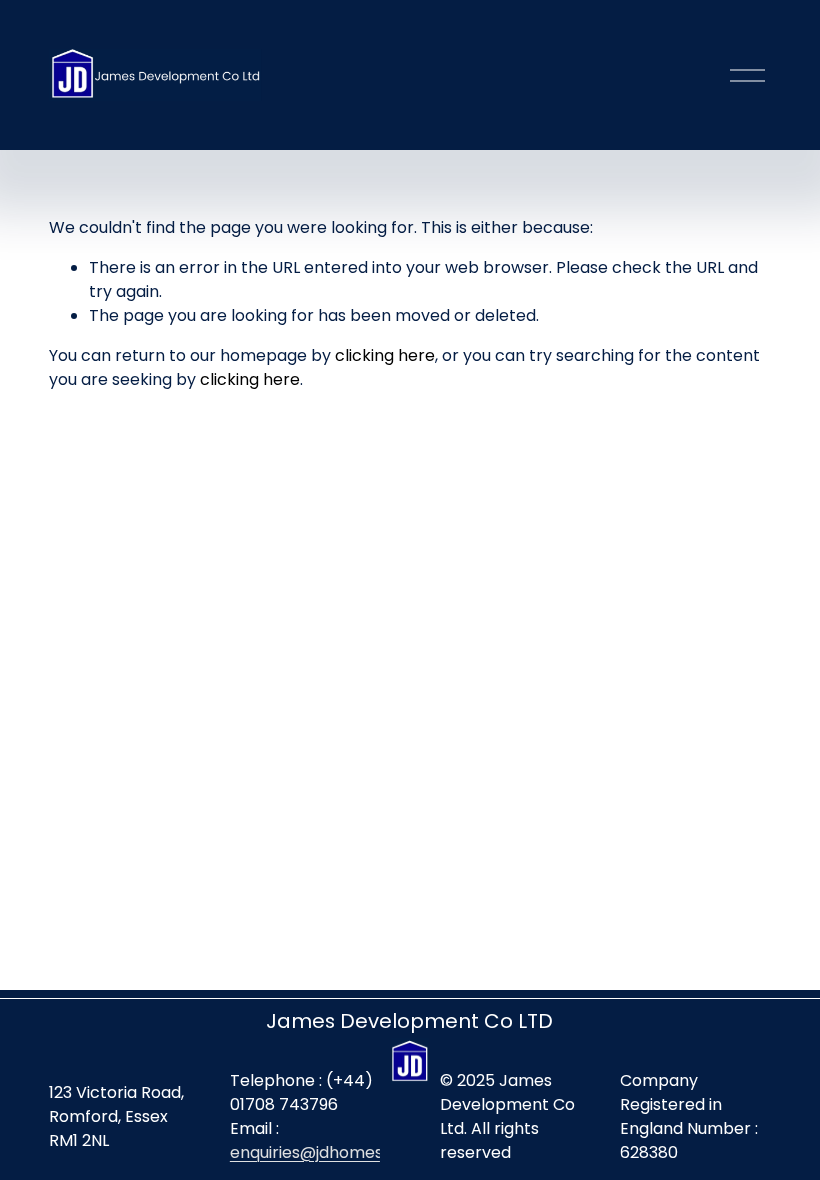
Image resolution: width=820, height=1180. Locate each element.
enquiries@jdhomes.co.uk (328, 1152)
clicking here (385, 355)
